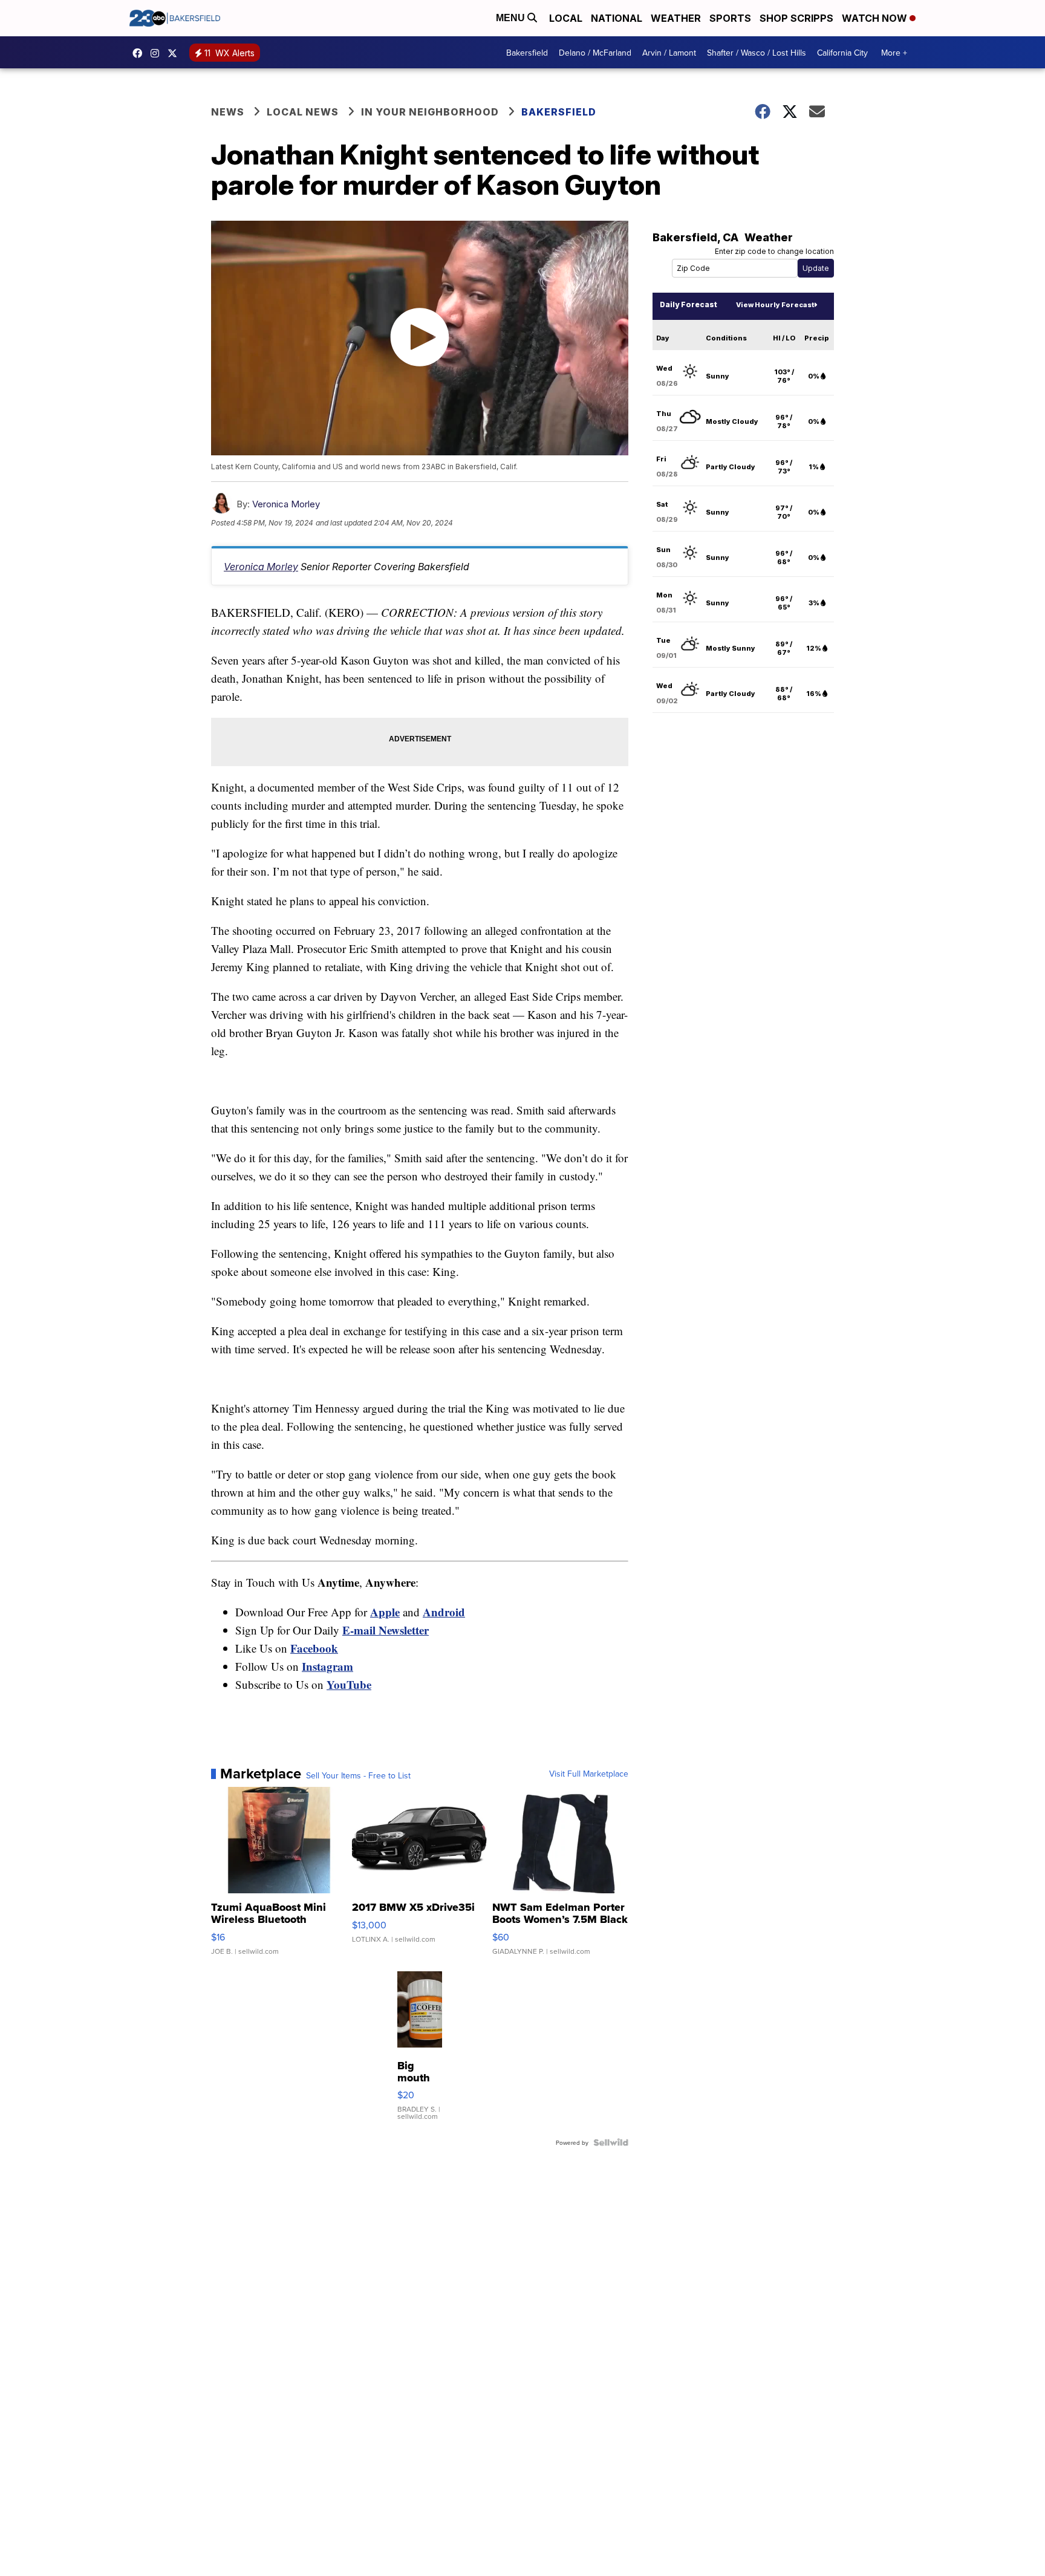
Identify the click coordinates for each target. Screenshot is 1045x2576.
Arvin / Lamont (669, 53)
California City (842, 53)
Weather (676, 18)
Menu (512, 18)
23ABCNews (158, 53)
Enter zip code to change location (774, 251)
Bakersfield (527, 53)
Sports (730, 18)
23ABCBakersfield (140, 53)
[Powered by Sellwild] (611, 2142)
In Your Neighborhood (430, 112)
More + (894, 53)
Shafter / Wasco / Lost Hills (757, 53)
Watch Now (876, 18)
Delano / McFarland (595, 53)
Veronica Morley (286, 504)
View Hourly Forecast (775, 305)
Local (566, 18)
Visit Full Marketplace (589, 1774)
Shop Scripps (796, 18)
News (228, 112)
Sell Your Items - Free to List (358, 1775)
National (617, 18)
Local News (303, 112)
